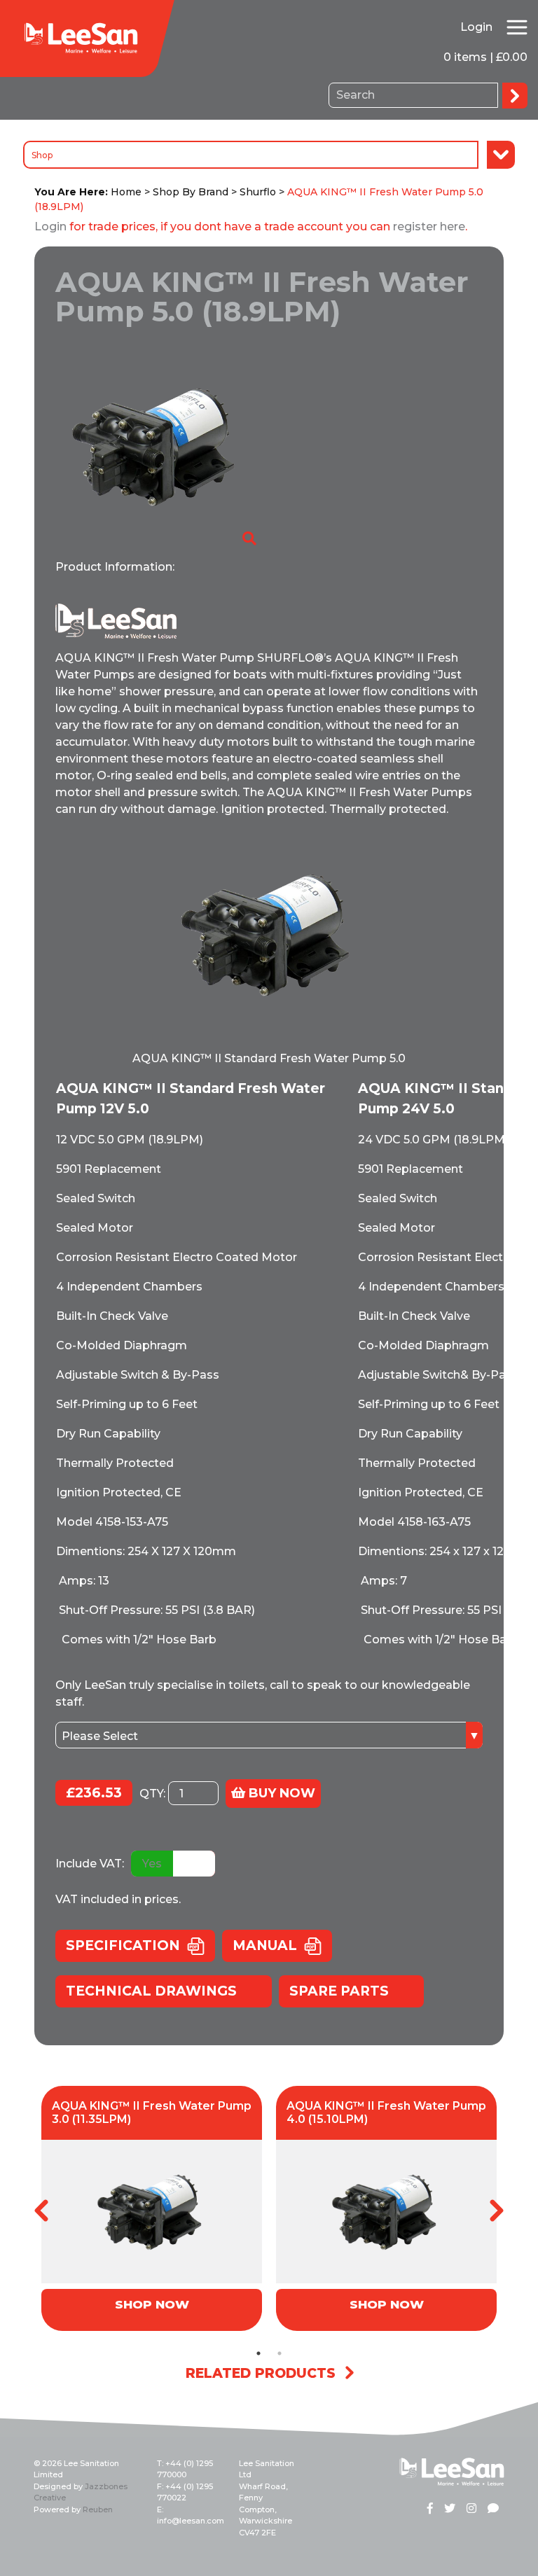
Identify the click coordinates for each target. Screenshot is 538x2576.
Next (497, 2211)
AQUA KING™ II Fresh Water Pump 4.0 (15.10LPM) (386, 2112)
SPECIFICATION (123, 1945)
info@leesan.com (191, 2521)
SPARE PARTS (339, 1991)
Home (126, 192)
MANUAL (265, 1945)
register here (429, 227)
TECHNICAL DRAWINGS (151, 1991)
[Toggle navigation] (517, 27)
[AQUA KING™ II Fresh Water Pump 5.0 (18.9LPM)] (157, 446)
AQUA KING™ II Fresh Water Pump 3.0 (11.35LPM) (152, 2112)
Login (476, 27)
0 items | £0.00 (485, 57)
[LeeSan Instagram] (471, 2509)
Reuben (98, 2509)
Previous (41, 2211)
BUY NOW (280, 1793)
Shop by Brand (191, 192)
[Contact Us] (493, 2509)
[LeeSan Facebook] (430, 2509)
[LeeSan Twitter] (450, 2509)
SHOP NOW (152, 2304)
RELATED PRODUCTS (261, 2373)
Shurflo (258, 192)
